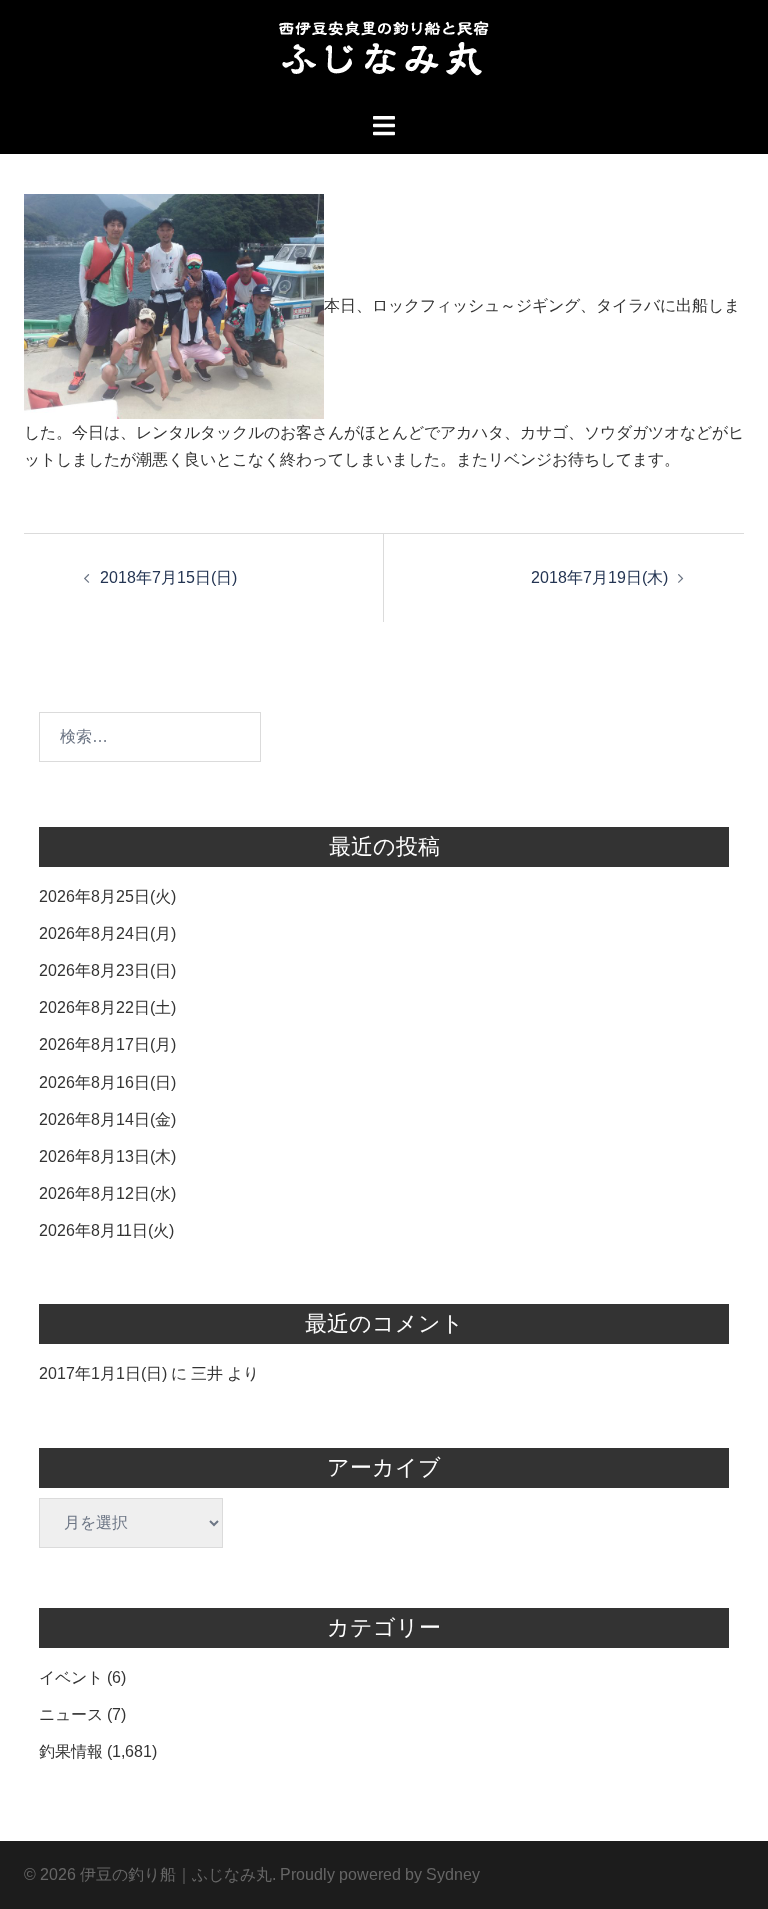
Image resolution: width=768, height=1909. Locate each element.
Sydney (453, 1874)
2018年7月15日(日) (168, 577)
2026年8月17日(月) (107, 1044)
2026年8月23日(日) (107, 970)
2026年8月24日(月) (107, 933)
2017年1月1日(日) (103, 1373)
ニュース (71, 1714)
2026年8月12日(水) (107, 1193)
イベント (71, 1677)
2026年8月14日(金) (107, 1119)
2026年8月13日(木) (107, 1156)
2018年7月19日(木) (599, 577)
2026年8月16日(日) (107, 1082)
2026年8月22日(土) (107, 1007)
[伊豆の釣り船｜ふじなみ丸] (384, 54)
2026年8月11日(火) (106, 1230)
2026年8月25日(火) (107, 896)
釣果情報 (71, 1751)
